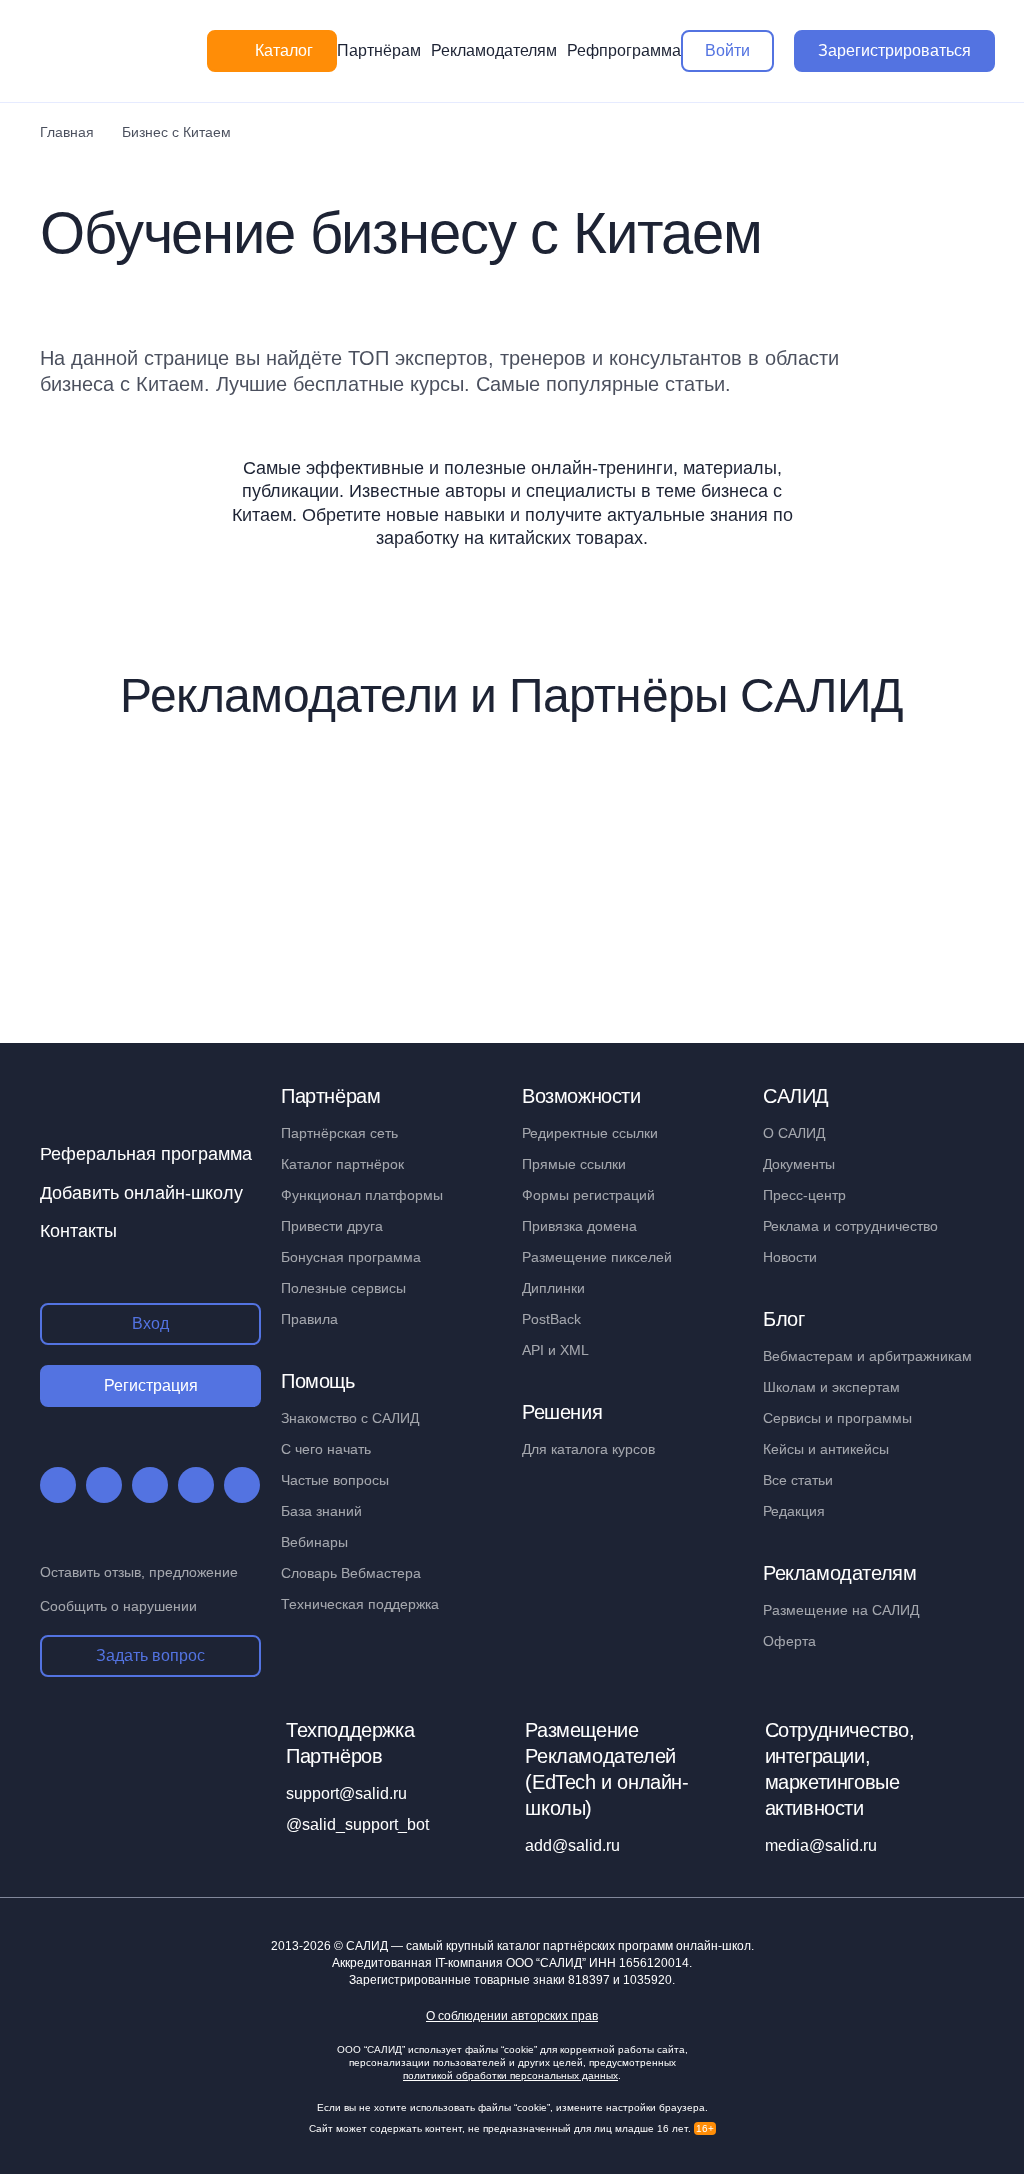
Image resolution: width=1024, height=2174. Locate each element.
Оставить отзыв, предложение (139, 1572)
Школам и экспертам (831, 1387)
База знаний (321, 1511)
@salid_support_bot (357, 1824)
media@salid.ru (821, 1845)
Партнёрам (379, 50)
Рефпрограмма (624, 50)
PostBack (551, 1319)
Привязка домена (579, 1226)
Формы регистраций (588, 1195)
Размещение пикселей (597, 1257)
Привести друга (332, 1226)
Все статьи (798, 1480)
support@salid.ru (346, 1793)
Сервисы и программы (837, 1418)
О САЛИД (794, 1133)
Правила (309, 1319)
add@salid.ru (572, 1845)
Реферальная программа (146, 1154)
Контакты (78, 1231)
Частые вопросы (335, 1480)
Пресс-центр (804, 1195)
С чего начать (326, 1449)
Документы (799, 1164)
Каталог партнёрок (342, 1164)
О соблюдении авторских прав (512, 2016)
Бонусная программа (351, 1257)
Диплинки (553, 1288)
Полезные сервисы (343, 1288)
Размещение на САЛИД (841, 1610)
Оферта (789, 1641)
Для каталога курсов (588, 1449)
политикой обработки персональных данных (510, 2075)
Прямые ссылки (574, 1164)
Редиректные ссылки (590, 1133)
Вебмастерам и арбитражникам (867, 1356)
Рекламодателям (494, 50)
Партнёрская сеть (339, 1133)
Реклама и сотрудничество (850, 1226)
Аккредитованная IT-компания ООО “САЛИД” (510, 1963)
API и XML (555, 1350)
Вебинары (314, 1542)
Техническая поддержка (360, 1604)
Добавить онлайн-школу (141, 1193)
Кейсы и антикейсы (826, 1449)
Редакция (794, 1511)
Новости (790, 1257)
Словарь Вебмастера (351, 1573)
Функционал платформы (362, 1195)
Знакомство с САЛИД (350, 1418)
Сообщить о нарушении (118, 1606)
